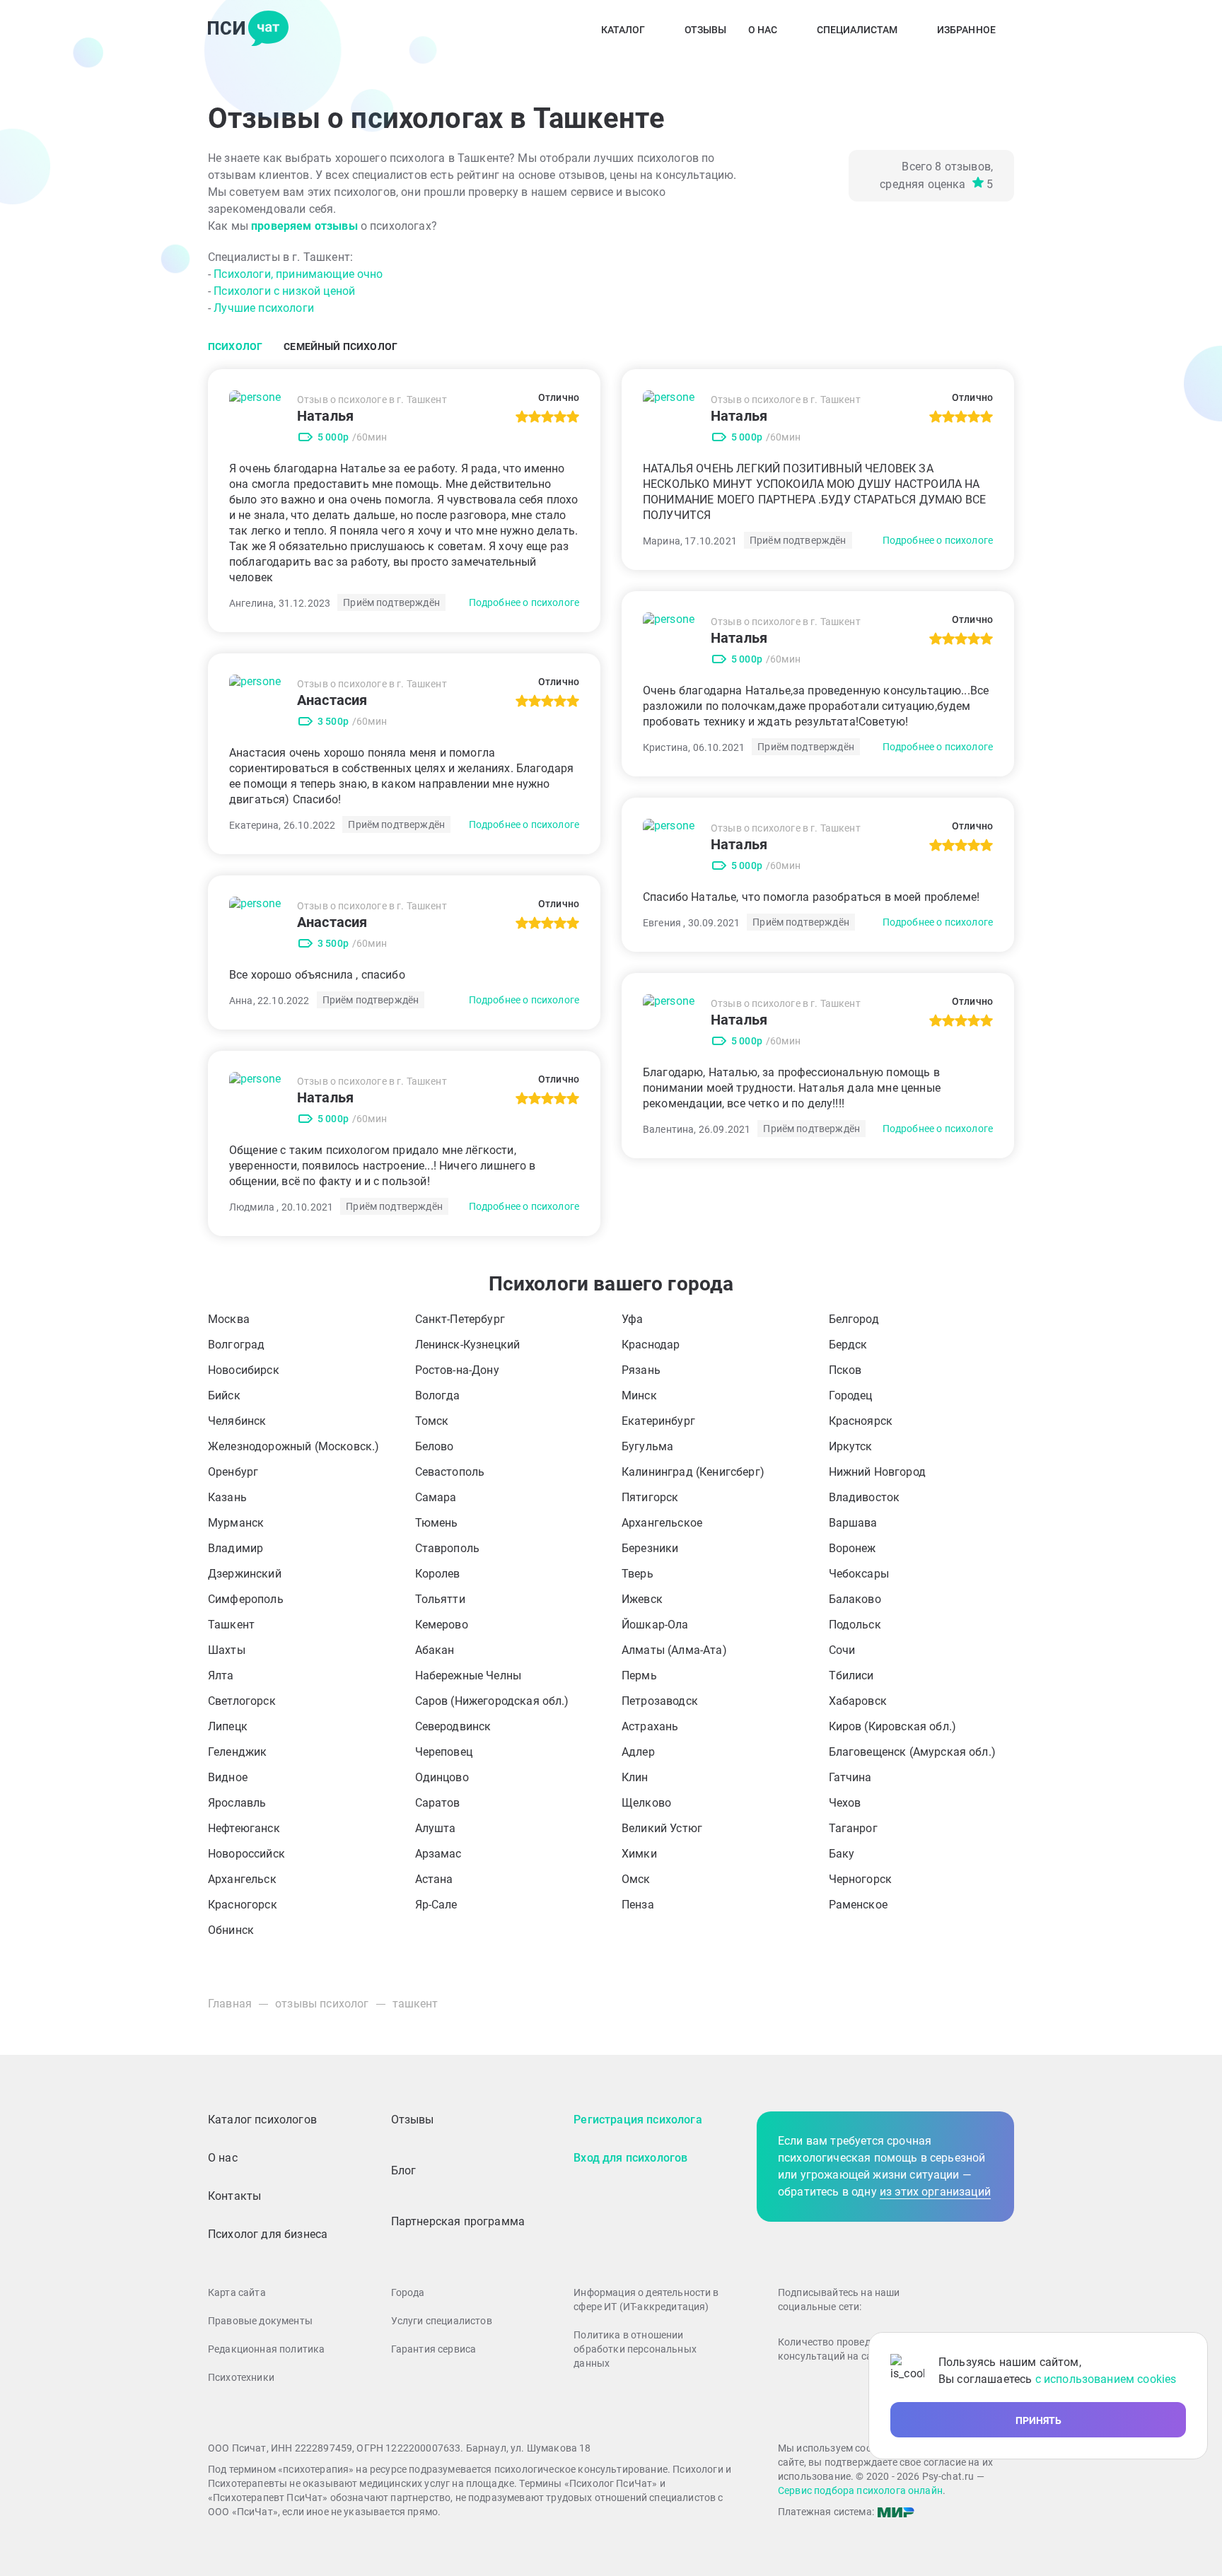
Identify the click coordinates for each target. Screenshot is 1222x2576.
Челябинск (237, 1421)
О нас (763, 30)
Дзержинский (245, 1574)
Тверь (638, 1574)
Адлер (638, 1752)
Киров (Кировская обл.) (893, 1726)
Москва (229, 1319)
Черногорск (861, 1879)
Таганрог (853, 1828)
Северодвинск (453, 1726)
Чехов (845, 1803)
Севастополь (450, 1472)
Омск (636, 1879)
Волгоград (236, 1345)
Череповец (444, 1752)
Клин (635, 1777)
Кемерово (442, 1625)
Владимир (235, 1548)
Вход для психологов (630, 2158)
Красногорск (243, 1905)
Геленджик (237, 1752)
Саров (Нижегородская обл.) (492, 1701)
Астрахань (650, 1726)
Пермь (639, 1675)
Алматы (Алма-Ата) (674, 1650)
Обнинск (231, 1930)
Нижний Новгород (877, 1472)
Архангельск (242, 1879)
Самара (436, 1497)
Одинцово (442, 1777)
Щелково (646, 1803)
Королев (438, 1574)
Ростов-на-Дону (457, 1370)
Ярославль (237, 1803)
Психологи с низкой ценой (284, 291)
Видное (228, 1777)
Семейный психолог (341, 346)
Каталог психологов (262, 2120)
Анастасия (332, 700)
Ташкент (231, 1625)
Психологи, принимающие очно (298, 274)
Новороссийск (246, 1854)
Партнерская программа (458, 2221)
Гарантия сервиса (434, 2349)
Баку (842, 1854)
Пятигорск (650, 1497)
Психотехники (241, 2377)
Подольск (855, 1625)
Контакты (234, 2196)
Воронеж (853, 1548)
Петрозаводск (660, 1701)
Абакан (435, 1650)
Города (408, 2292)
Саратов (438, 1803)
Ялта (221, 1675)
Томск (432, 1421)
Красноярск (861, 1421)
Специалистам (857, 30)
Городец (851, 1395)
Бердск (848, 1345)
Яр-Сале (436, 1905)
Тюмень (437, 1523)
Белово (435, 1446)
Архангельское (662, 1523)
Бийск (224, 1395)
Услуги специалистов (442, 2321)
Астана (434, 1879)
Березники (650, 1548)
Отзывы (706, 30)
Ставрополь (448, 1548)
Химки (639, 1854)
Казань (227, 1497)
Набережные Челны (469, 1675)
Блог (404, 2170)
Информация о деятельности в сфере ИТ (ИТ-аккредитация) (646, 2300)
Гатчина (850, 1777)
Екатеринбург (658, 1421)
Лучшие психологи (264, 308)
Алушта (436, 1828)
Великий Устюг (662, 1828)
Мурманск (236, 1523)
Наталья (325, 416)
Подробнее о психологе (524, 602)
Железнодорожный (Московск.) (293, 1446)
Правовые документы (260, 2321)
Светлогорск (242, 1701)
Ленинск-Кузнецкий (468, 1345)
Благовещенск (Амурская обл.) (912, 1752)
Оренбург (233, 1472)
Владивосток (865, 1497)
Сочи (842, 1650)
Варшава (853, 1523)
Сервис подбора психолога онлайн (860, 2490)
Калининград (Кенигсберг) (693, 1472)
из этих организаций (935, 2192)
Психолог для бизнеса (268, 2234)
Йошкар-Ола (655, 1625)
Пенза (638, 1905)
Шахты (227, 1650)
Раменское (858, 1905)
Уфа (632, 1319)
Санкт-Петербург (460, 1319)
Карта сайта (237, 2292)
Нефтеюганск (244, 1828)
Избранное (966, 30)
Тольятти (440, 1599)
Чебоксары (859, 1574)
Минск (639, 1395)
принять (1038, 2420)
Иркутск (851, 1446)
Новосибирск (244, 1370)
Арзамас (438, 1854)
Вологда (438, 1395)
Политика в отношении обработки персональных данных (635, 2349)
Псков (845, 1370)
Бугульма (647, 1446)
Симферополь (246, 1599)
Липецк (228, 1726)
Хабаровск (858, 1701)
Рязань (641, 1370)
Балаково (855, 1599)
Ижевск (642, 1599)
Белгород (854, 1319)
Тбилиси (851, 1675)
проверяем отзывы (304, 226)
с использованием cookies (1106, 2379)
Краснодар (651, 1345)
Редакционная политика (266, 2349)
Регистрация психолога (638, 2120)
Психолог (235, 346)
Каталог (623, 30)
